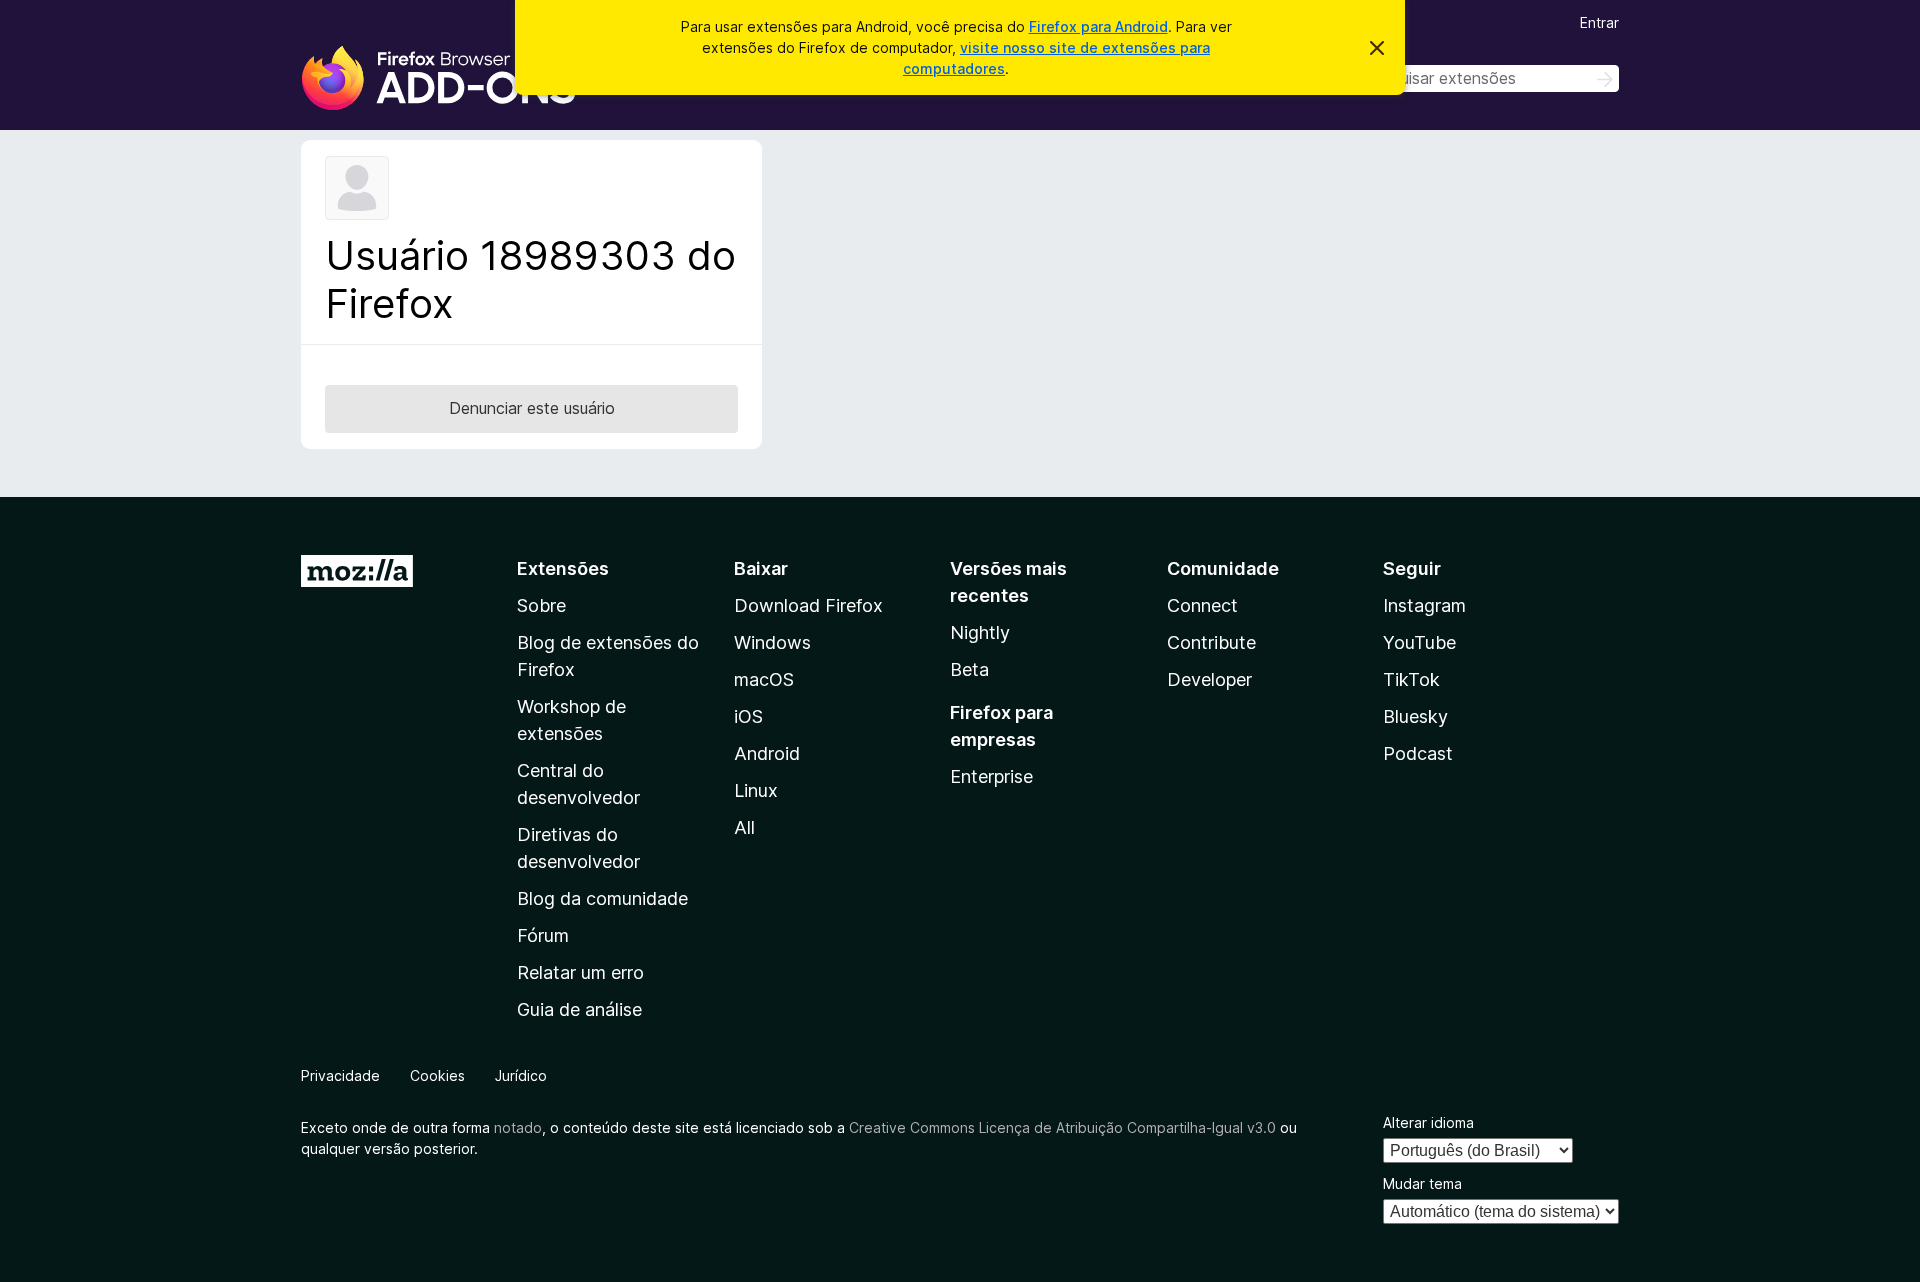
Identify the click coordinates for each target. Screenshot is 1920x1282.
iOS (748, 716)
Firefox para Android (1098, 26)
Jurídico (521, 1075)
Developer (1209, 679)
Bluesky (1415, 716)
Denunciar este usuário (532, 408)
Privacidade (340, 1075)
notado (518, 1127)
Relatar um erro (580, 972)
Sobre (541, 605)
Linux (756, 790)
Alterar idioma (1428, 1122)
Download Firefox (808, 605)
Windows (772, 642)
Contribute (1211, 642)
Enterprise (991, 776)
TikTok (1411, 679)
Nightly (980, 632)
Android (767, 753)
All (744, 827)
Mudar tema (1422, 1183)
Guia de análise (579, 1009)
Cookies (437, 1075)
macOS (764, 679)
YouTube (1419, 642)
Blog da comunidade (602, 898)
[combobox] (1477, 78)
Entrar (1599, 22)
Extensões (563, 568)
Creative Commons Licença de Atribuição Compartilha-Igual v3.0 (1064, 1127)
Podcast (1418, 753)
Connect (1202, 605)
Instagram (1424, 605)
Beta (969, 669)
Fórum (543, 935)
